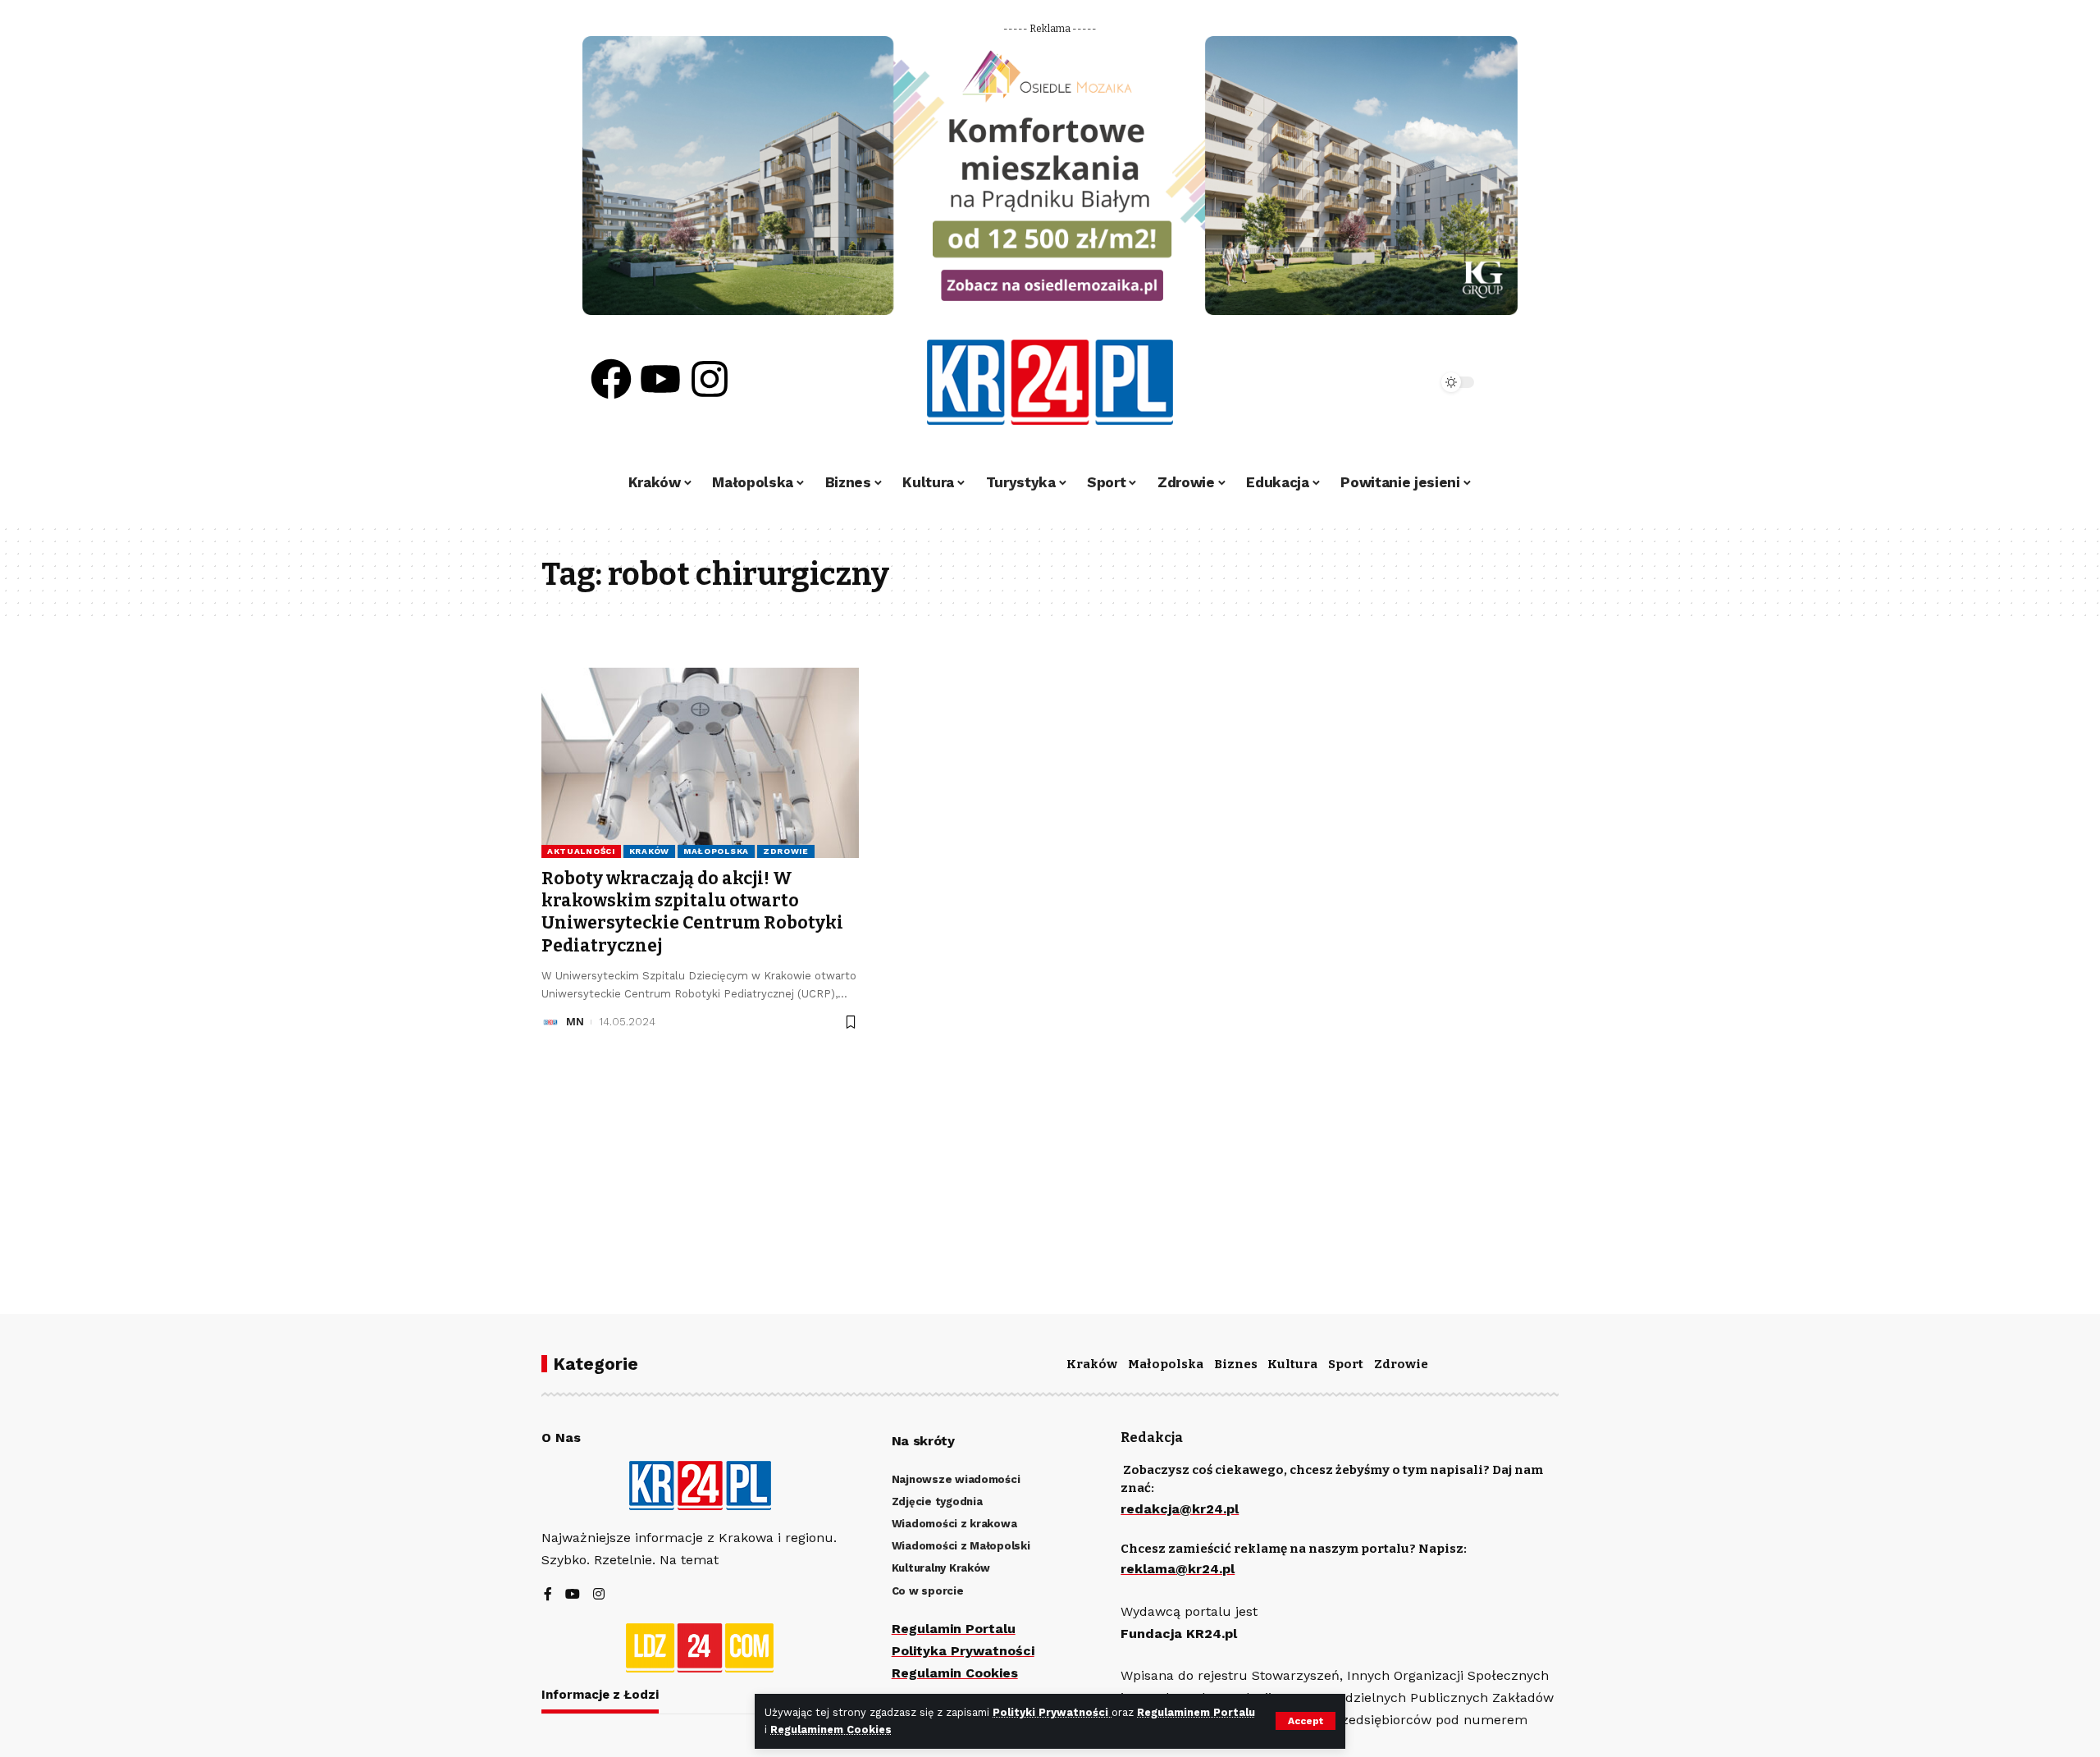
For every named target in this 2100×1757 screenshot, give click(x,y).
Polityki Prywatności (1052, 1712)
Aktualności (581, 851)
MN (575, 1022)
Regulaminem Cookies (831, 1730)
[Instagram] (710, 379)
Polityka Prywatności (963, 1651)
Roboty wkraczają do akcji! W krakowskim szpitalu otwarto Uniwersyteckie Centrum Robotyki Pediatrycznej (692, 912)
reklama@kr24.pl (1178, 1569)
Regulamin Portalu (954, 1629)
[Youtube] (660, 379)
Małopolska (716, 851)
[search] (1380, 382)
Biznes (1236, 1364)
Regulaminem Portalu (1196, 1712)
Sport (1346, 1364)
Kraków (649, 851)
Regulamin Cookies (955, 1673)
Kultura (1292, 1364)
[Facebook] (611, 379)
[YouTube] (573, 1595)
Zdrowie (786, 851)
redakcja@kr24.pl (1180, 1509)
